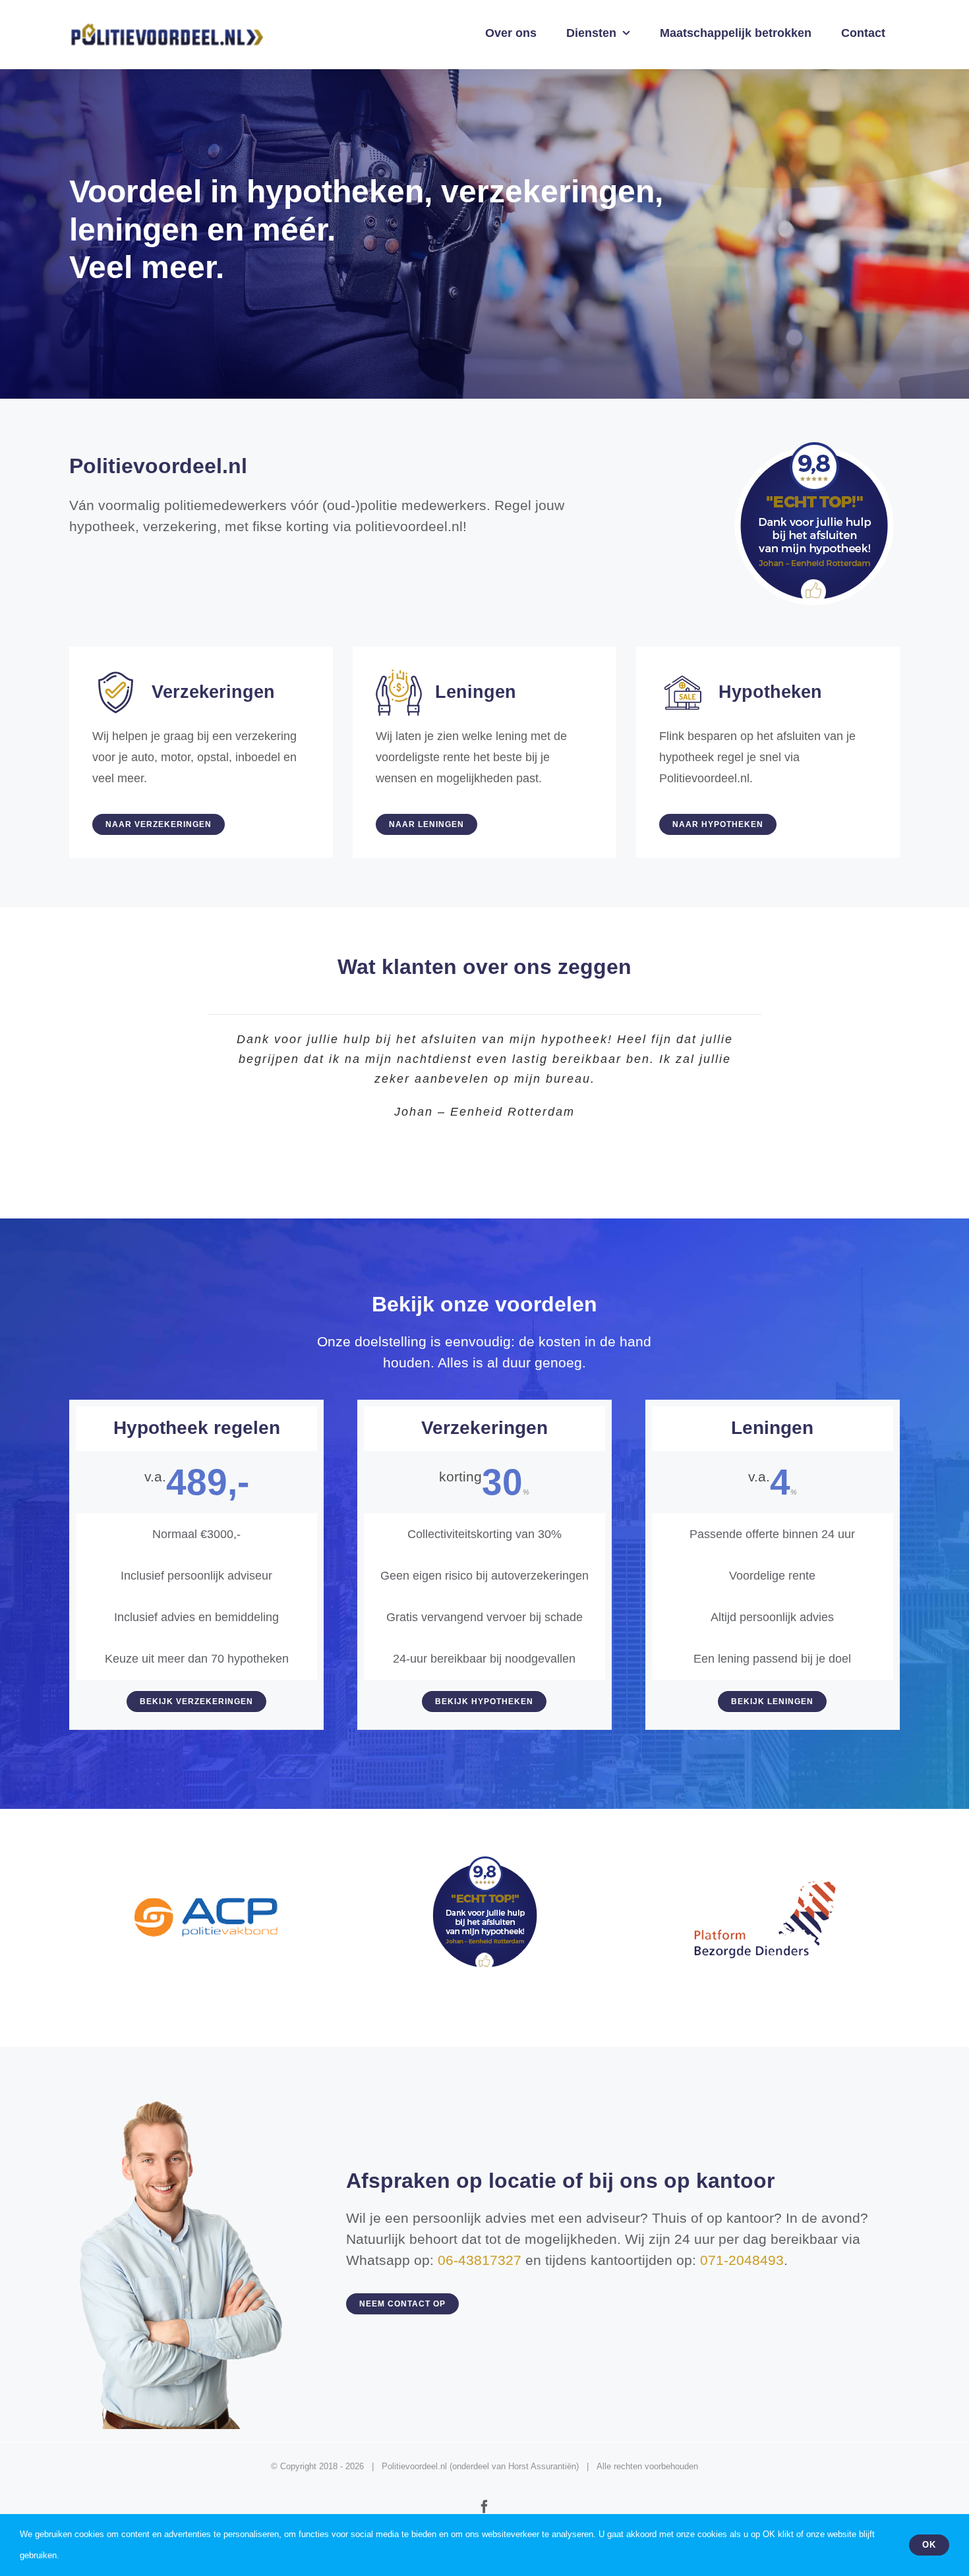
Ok (929, 2545)
